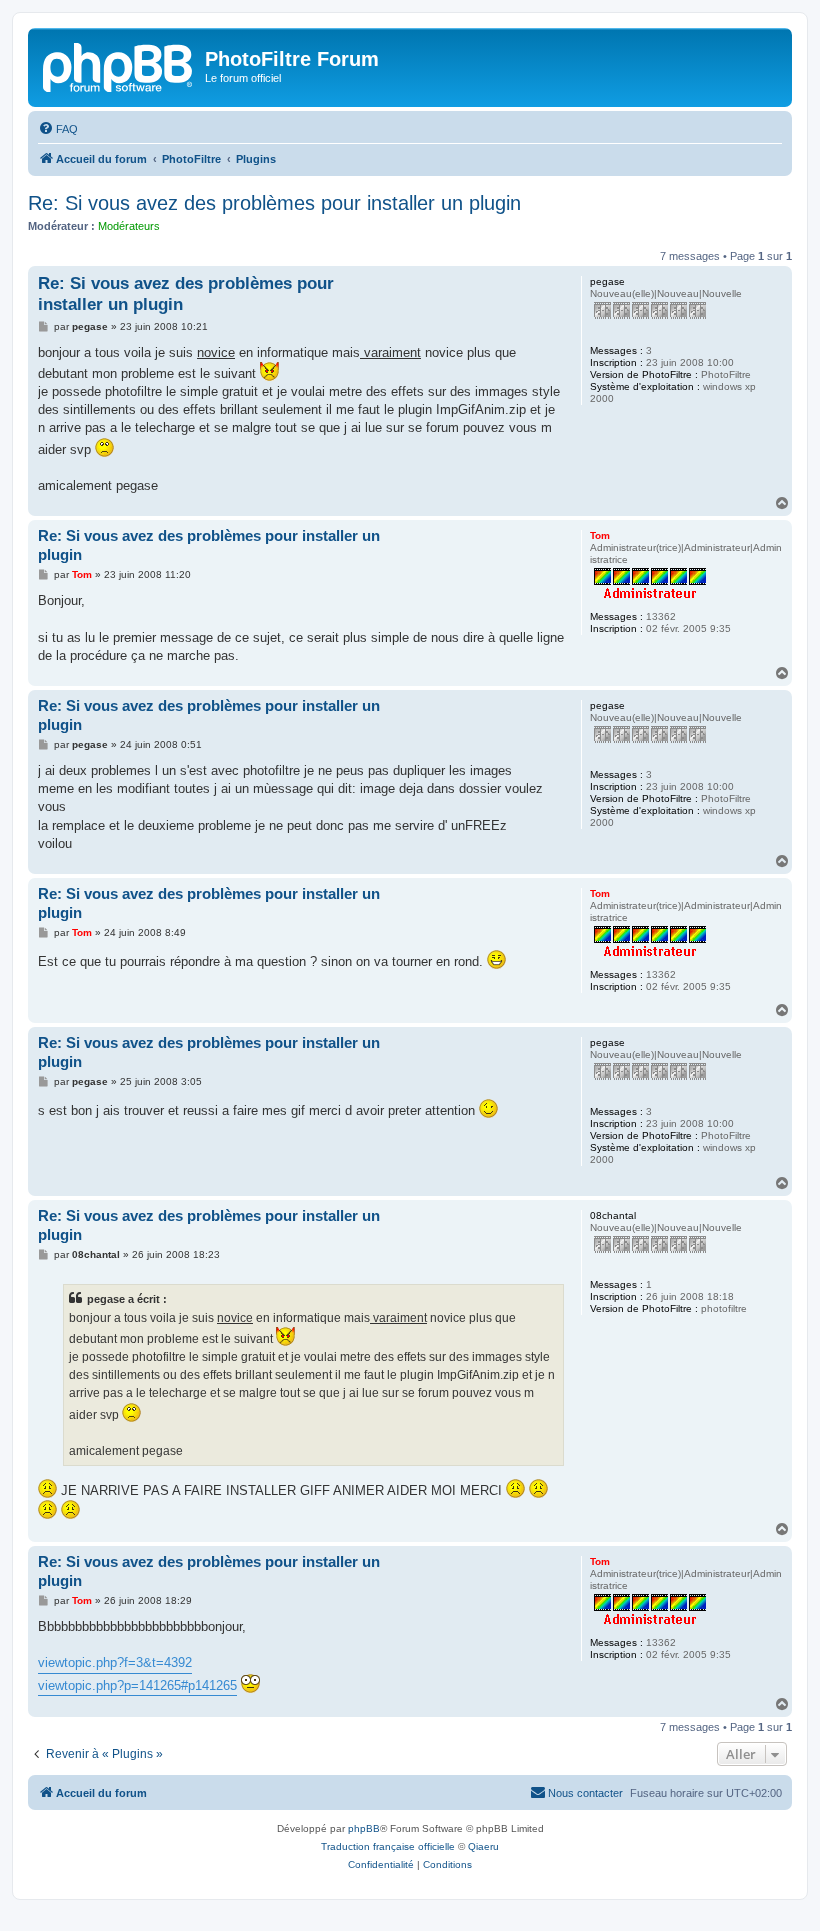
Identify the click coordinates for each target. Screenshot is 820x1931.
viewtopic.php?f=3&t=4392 (115, 1662)
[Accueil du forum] (119, 65)
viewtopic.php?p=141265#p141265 (137, 1685)
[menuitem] (58, 129)
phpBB (364, 1828)
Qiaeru (483, 1846)
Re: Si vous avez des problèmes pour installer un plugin (274, 203)
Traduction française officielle (388, 1846)
